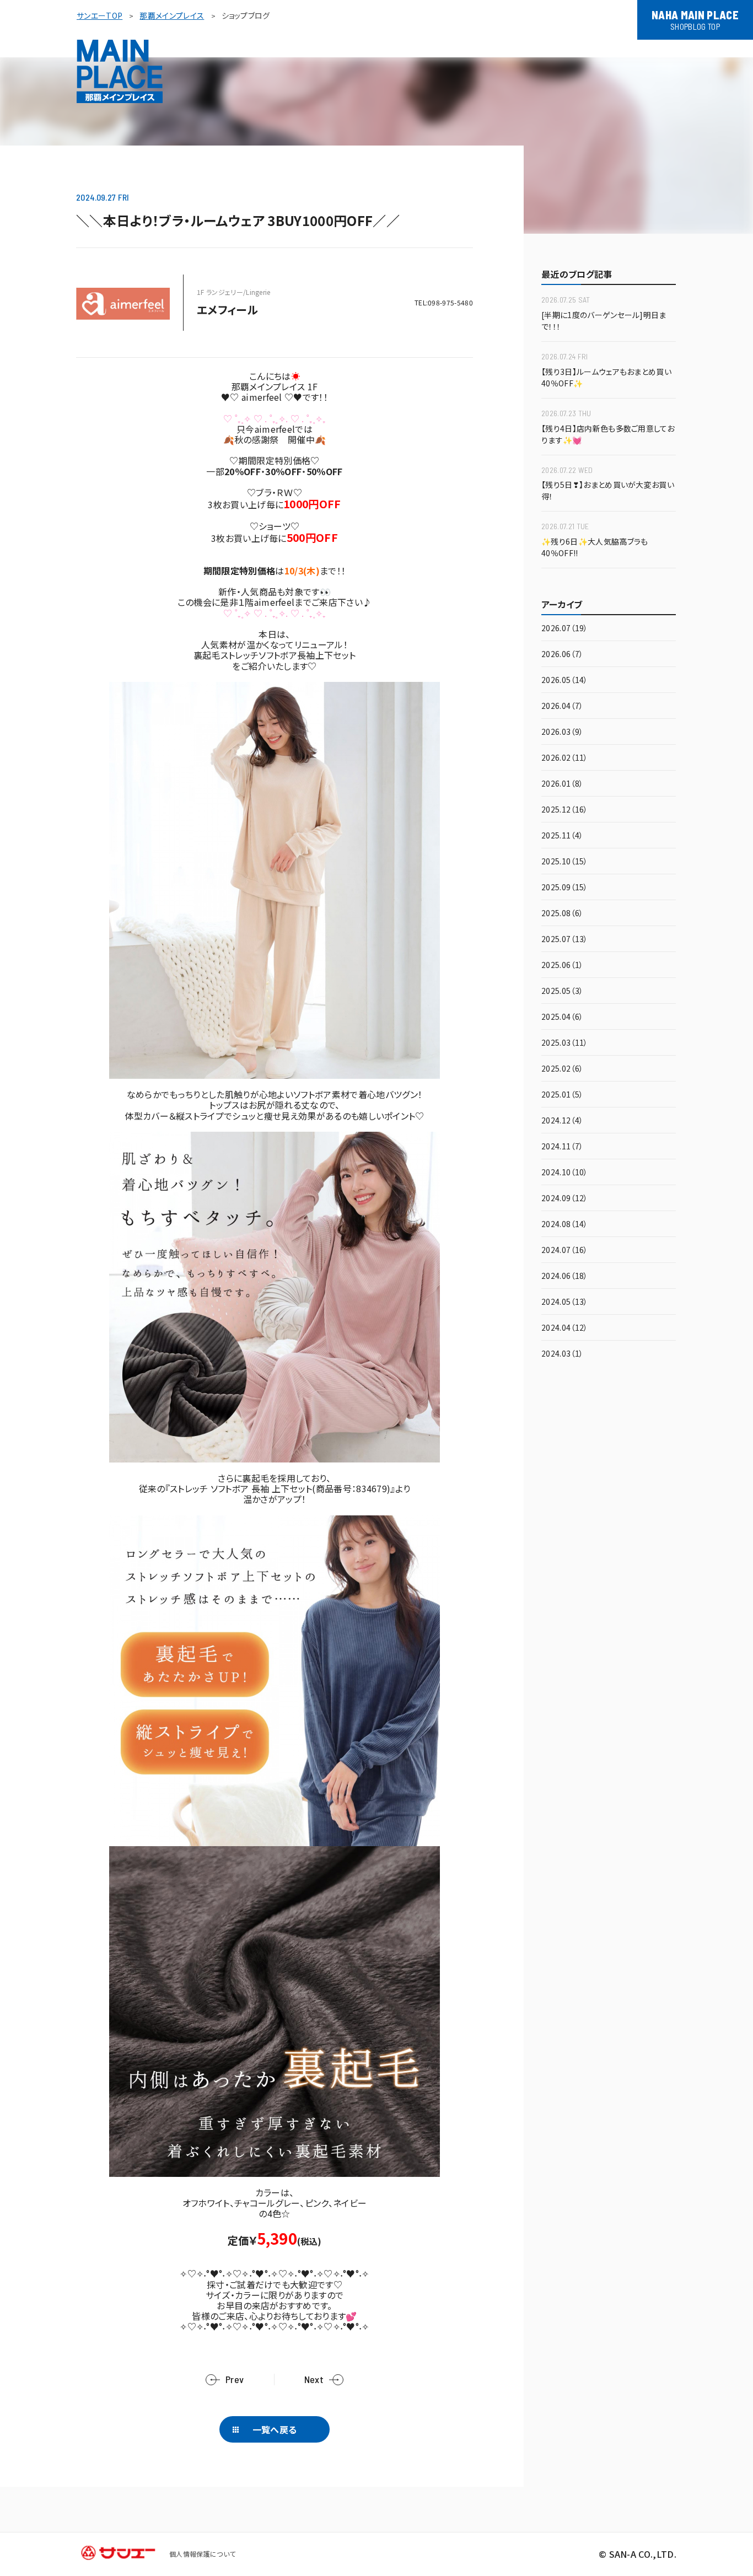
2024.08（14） (565, 1225)
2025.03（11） (565, 1043)
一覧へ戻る (275, 2429)
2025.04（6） (562, 1017)
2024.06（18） (565, 1276)
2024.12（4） (562, 1121)
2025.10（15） (565, 862)
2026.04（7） (562, 706)
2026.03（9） (562, 732)
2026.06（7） (562, 655)
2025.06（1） (562, 966)
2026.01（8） (562, 784)
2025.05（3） (562, 991)
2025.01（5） (562, 1095)
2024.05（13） (565, 1302)
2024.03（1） (562, 1354)
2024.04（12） (565, 1328)
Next (314, 2379)
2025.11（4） (562, 836)
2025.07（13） (565, 940)
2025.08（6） (562, 914)
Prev (235, 2379)
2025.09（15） (565, 888)
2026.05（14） (565, 681)
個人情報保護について (202, 2554)
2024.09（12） (565, 1199)
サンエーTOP (99, 15)
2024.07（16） (565, 1251)
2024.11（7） (562, 1147)
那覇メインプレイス (172, 15)
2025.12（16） (565, 810)
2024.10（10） (565, 1173)
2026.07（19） (565, 629)
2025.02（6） (562, 1069)
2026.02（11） (565, 758)
